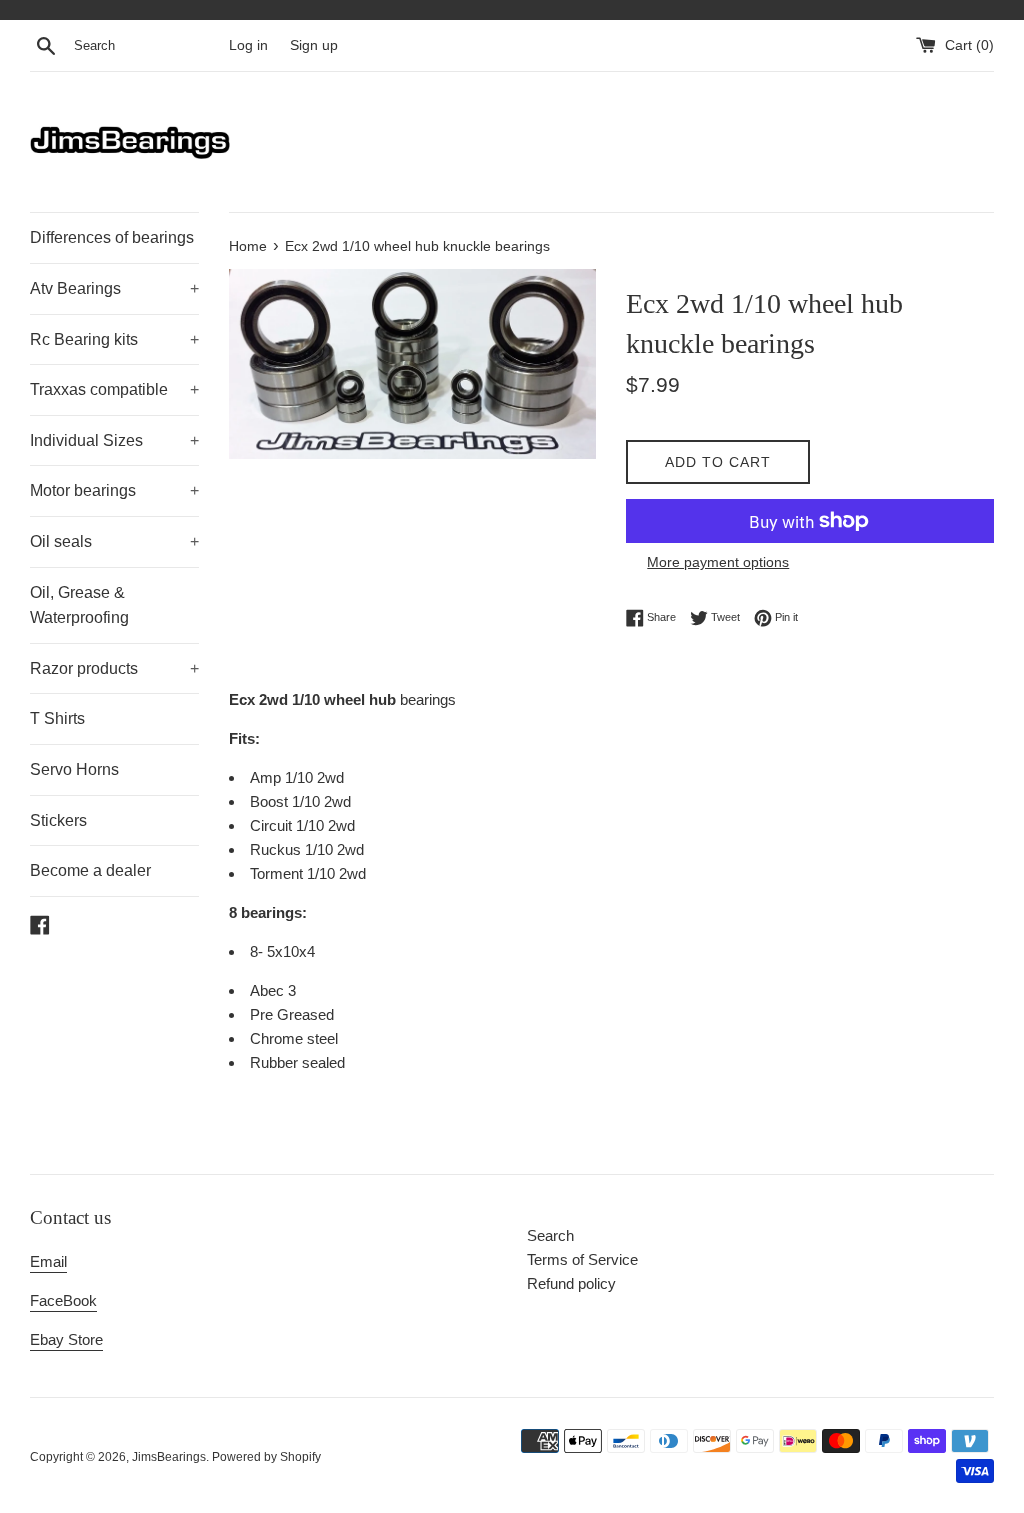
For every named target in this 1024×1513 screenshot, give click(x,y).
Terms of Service (582, 1259)
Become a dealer (90, 870)
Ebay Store (66, 1339)
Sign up (314, 45)
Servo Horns (74, 769)
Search (550, 1235)
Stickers (58, 820)
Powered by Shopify (266, 1457)
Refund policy (571, 1283)
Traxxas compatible (114, 389)
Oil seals (114, 541)
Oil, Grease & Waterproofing (79, 605)
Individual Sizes (114, 440)
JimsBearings (169, 1457)
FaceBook (63, 1300)
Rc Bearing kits (114, 339)
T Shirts (57, 718)
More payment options (718, 562)
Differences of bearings (112, 237)
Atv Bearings (114, 288)
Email (48, 1261)
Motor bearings (114, 490)
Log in (248, 45)
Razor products (114, 668)
